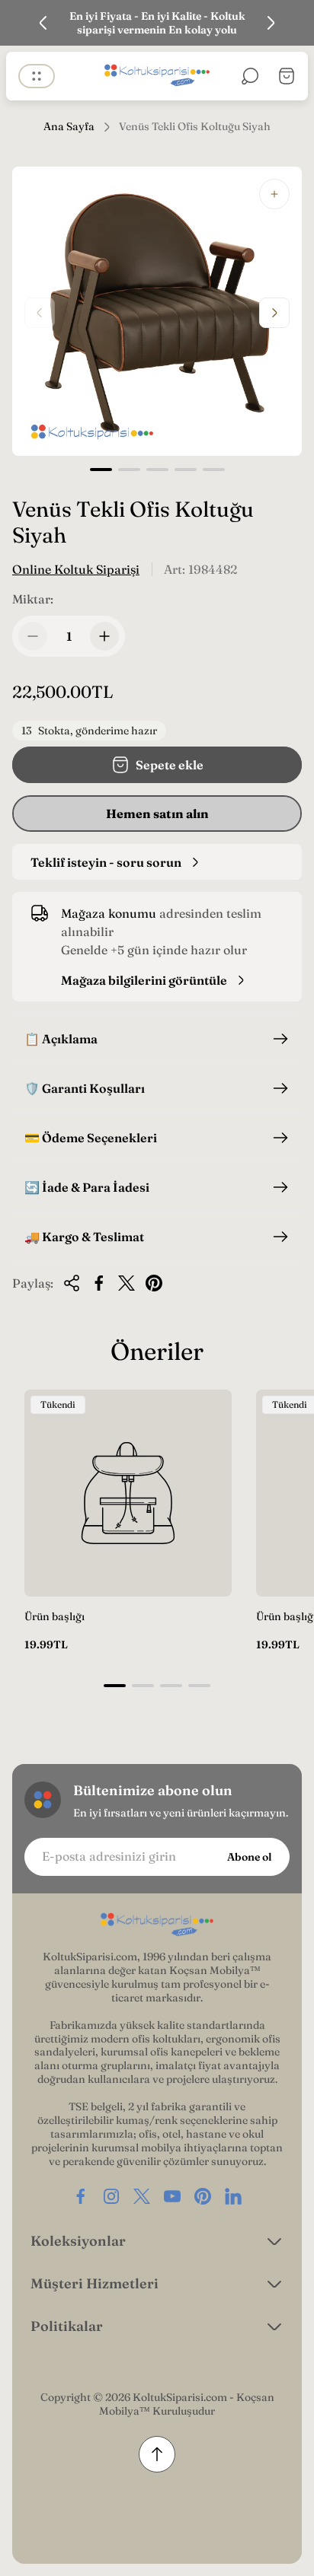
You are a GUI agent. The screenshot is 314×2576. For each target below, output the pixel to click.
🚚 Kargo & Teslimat (84, 1237)
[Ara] (250, 76)
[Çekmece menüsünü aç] (37, 76)
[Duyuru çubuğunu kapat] (293, 23)
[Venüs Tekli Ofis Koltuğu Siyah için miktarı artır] (104, 636)
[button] (101, 470)
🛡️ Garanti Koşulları (85, 1088)
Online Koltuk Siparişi (76, 569)
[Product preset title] (128, 1493)
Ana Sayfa (69, 127)
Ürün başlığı (54, 1616)
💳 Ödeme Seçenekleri (91, 1138)
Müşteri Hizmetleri (95, 2283)
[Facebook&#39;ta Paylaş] (99, 1283)
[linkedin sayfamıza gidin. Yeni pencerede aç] (233, 2196)
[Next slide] (271, 23)
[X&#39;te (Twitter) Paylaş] (127, 1283)
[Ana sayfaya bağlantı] (157, 1925)
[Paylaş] (72, 1283)
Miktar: (33, 599)
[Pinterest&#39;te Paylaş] (154, 1283)
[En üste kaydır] (157, 2454)
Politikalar (67, 2326)
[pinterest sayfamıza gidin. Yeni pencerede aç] (203, 2196)
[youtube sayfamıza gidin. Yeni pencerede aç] (172, 2196)
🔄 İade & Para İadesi (87, 1187)
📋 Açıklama (61, 1039)
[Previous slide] (43, 23)
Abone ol (249, 1857)
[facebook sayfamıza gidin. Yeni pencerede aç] (81, 2196)
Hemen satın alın (157, 814)
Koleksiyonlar (78, 2241)
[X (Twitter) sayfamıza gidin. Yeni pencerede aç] (142, 2196)
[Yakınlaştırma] (274, 194)
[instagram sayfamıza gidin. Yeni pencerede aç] (111, 2196)
